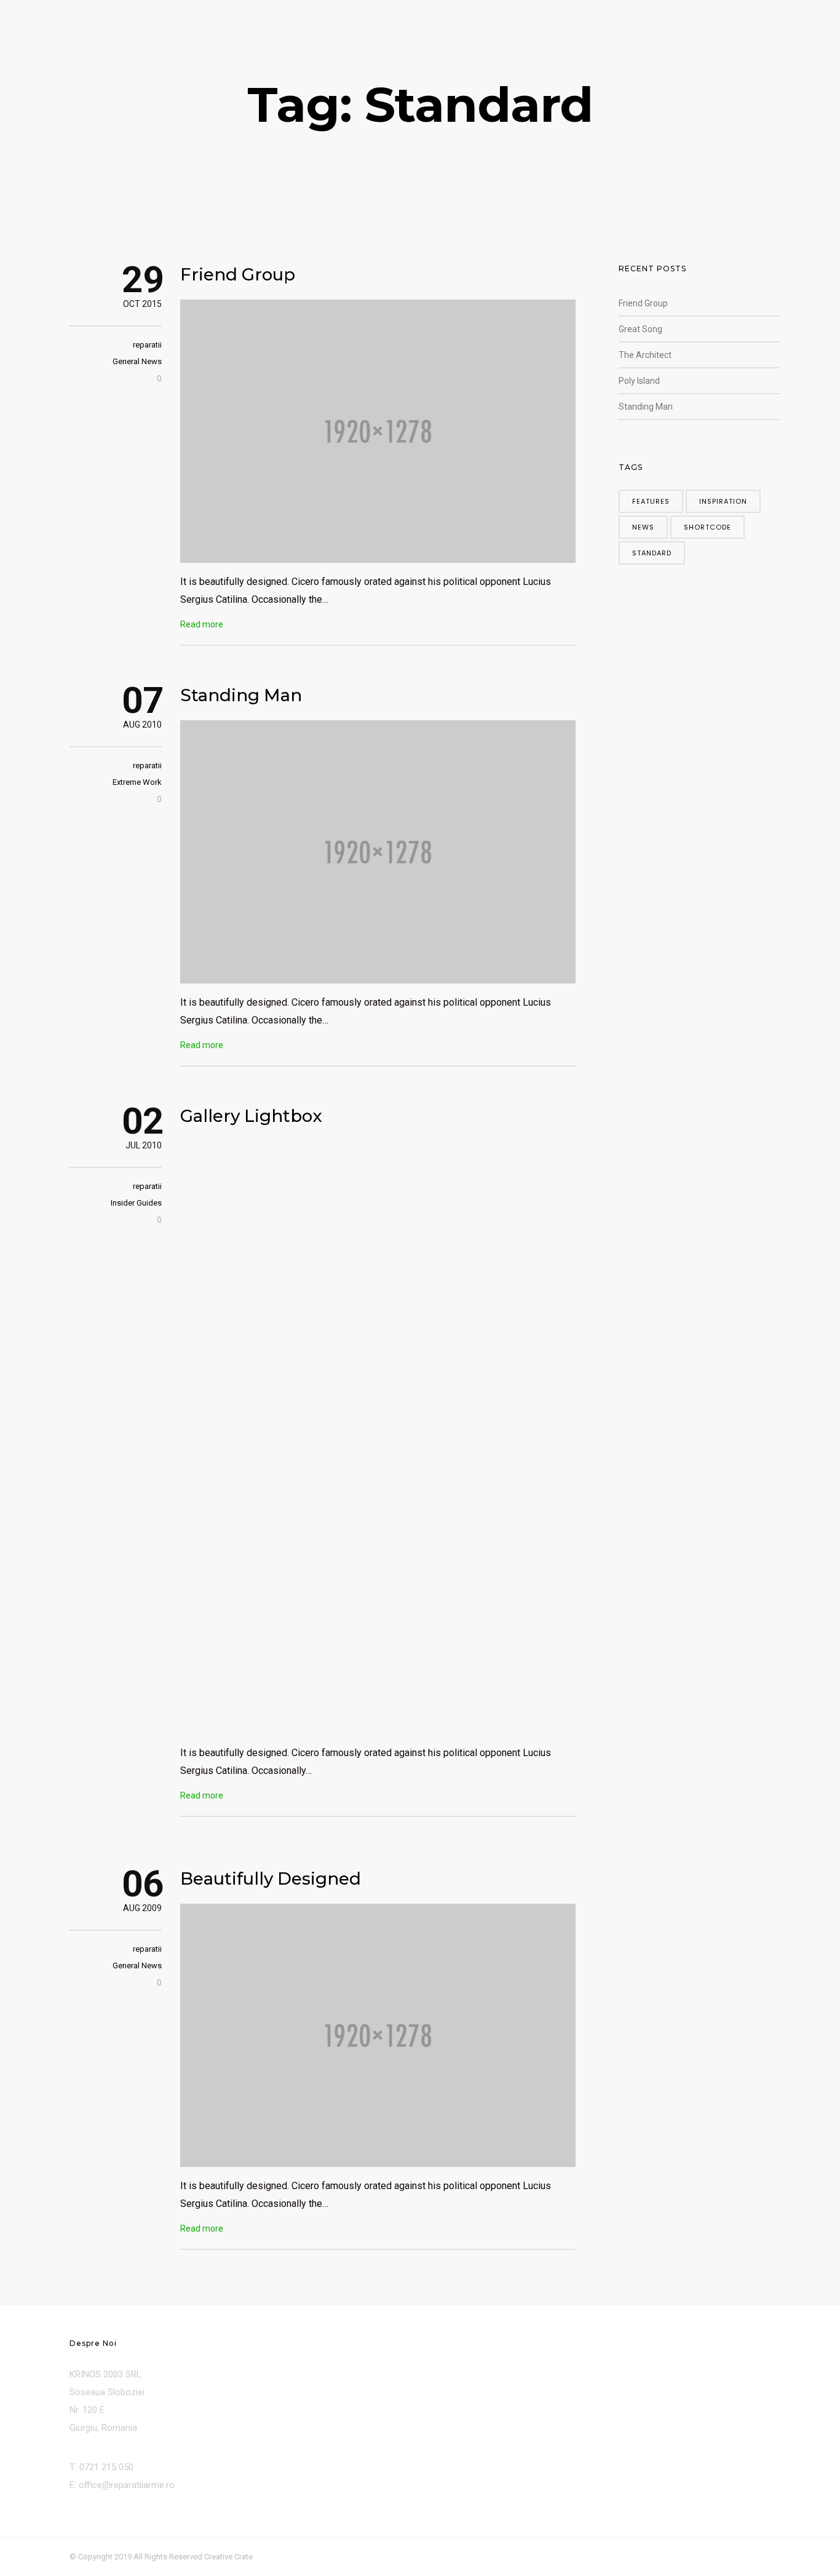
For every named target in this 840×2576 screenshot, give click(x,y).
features (651, 501)
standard (652, 553)
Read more (202, 624)
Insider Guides (136, 1203)
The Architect (645, 355)
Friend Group (238, 274)
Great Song (640, 329)
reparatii (147, 345)
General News (137, 361)
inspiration (723, 501)
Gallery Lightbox (251, 1116)
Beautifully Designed (271, 1878)
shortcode (707, 527)
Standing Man (241, 695)
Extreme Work (137, 782)
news (643, 527)
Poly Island (639, 381)
